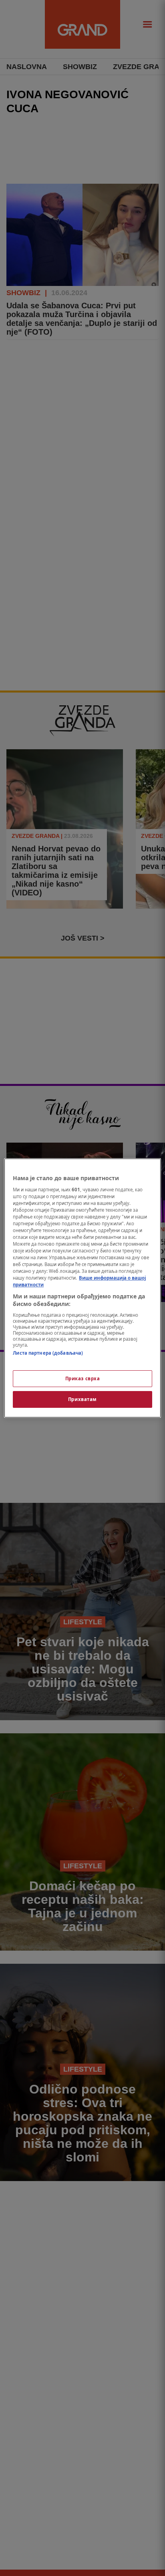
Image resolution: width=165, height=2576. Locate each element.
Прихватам (82, 1399)
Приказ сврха (83, 1378)
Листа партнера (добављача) (48, 1353)
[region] (82, 1288)
